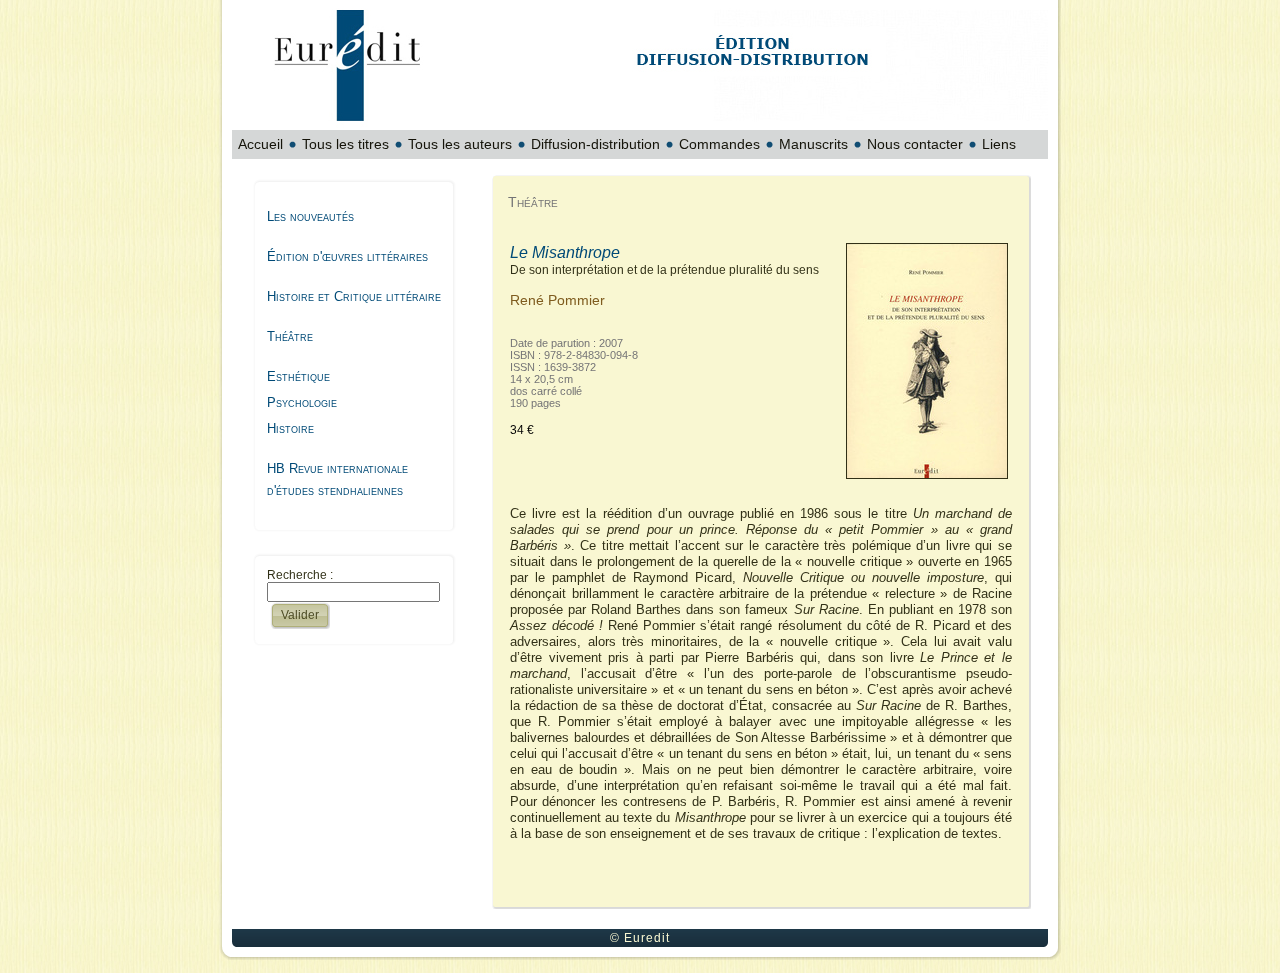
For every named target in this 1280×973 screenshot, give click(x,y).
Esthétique (298, 376)
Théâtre (290, 336)
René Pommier (557, 300)
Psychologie (302, 402)
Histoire (290, 428)
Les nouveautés (310, 216)
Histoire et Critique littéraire (354, 296)
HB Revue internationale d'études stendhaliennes (337, 479)
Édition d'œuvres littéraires (347, 256)
